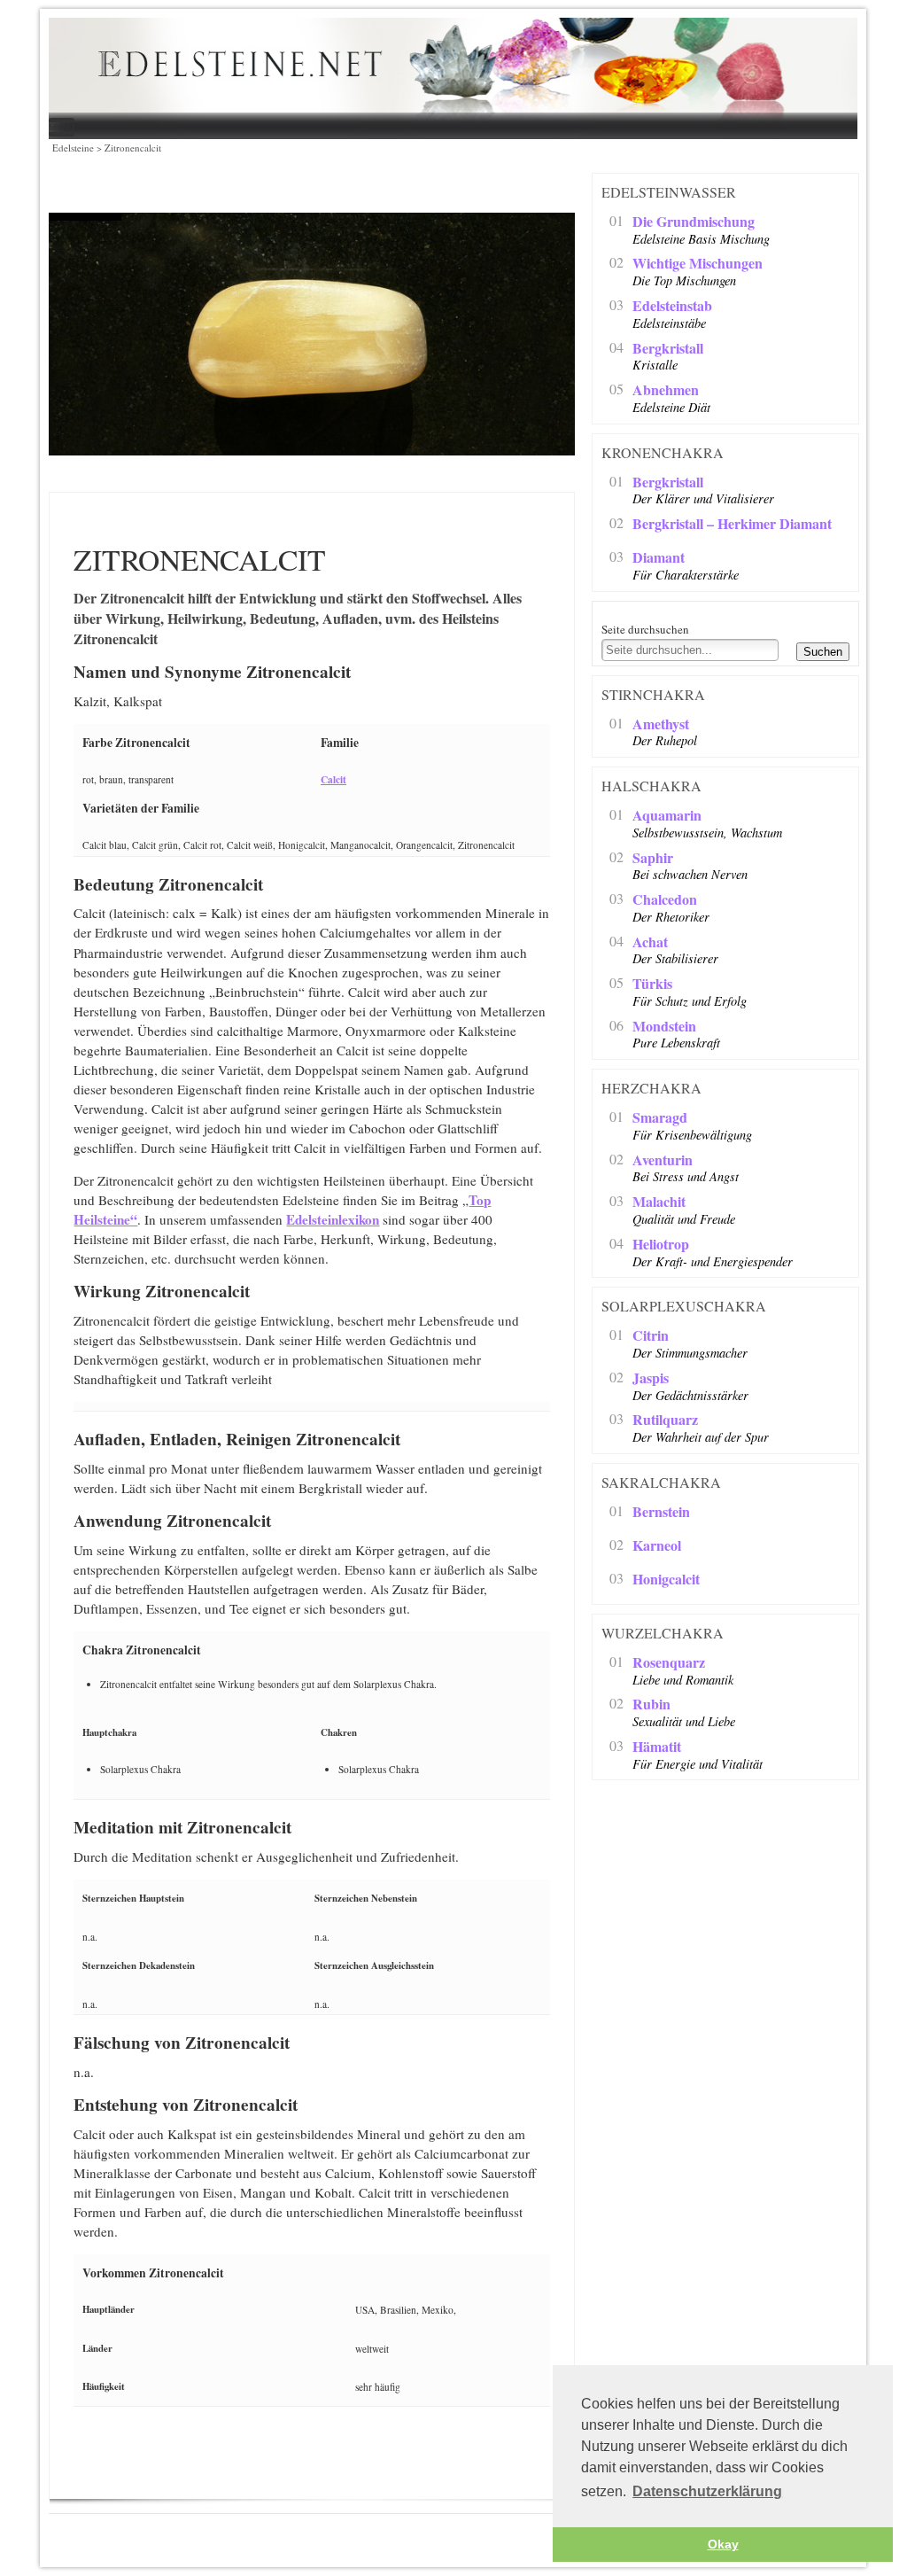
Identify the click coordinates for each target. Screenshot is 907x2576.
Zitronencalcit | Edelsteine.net (407, 67)
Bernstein (661, 1512)
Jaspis (651, 1378)
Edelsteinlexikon (333, 1219)
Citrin (651, 1336)
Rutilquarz (665, 1420)
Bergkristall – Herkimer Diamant (732, 524)
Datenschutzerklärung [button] (707, 2491)
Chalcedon (665, 900)
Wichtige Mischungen (698, 264)
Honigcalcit (666, 1580)
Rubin (651, 1704)
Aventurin (663, 1160)
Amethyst (661, 724)
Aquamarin (667, 816)
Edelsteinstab (672, 306)
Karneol (657, 1546)
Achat (650, 942)
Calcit (333, 779)
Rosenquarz (669, 1663)
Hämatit (657, 1747)
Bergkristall (668, 349)
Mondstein (664, 1027)
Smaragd (660, 1118)
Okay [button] (723, 2544)
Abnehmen (666, 390)
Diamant (659, 558)
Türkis (652, 984)
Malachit (659, 1202)
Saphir (653, 858)
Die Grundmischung (694, 222)
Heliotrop (661, 1245)
